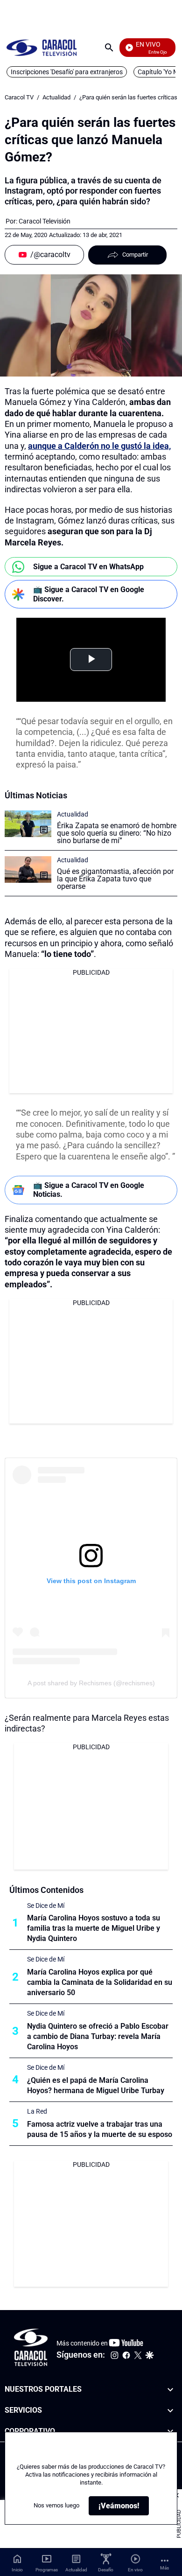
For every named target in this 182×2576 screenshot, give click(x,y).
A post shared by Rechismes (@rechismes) (91, 1683)
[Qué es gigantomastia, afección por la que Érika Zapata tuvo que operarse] (28, 869)
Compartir (135, 255)
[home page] (42, 47)
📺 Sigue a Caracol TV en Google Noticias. (89, 1190)
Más (164, 2568)
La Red (37, 2111)
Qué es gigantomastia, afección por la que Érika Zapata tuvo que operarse (115, 879)
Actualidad (56, 97)
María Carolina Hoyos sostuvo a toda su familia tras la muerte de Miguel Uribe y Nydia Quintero (94, 1928)
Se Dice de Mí (46, 1906)
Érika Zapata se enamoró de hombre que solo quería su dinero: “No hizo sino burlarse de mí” (117, 833)
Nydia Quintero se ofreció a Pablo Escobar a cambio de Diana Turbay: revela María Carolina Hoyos (98, 2036)
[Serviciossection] (170, 2411)
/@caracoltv (50, 255)
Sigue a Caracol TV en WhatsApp (88, 567)
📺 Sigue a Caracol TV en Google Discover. (89, 594)
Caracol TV (19, 97)
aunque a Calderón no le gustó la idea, (99, 446)
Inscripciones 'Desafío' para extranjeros (67, 72)
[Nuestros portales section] (170, 2390)
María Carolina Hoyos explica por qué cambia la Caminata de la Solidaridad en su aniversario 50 (100, 1982)
